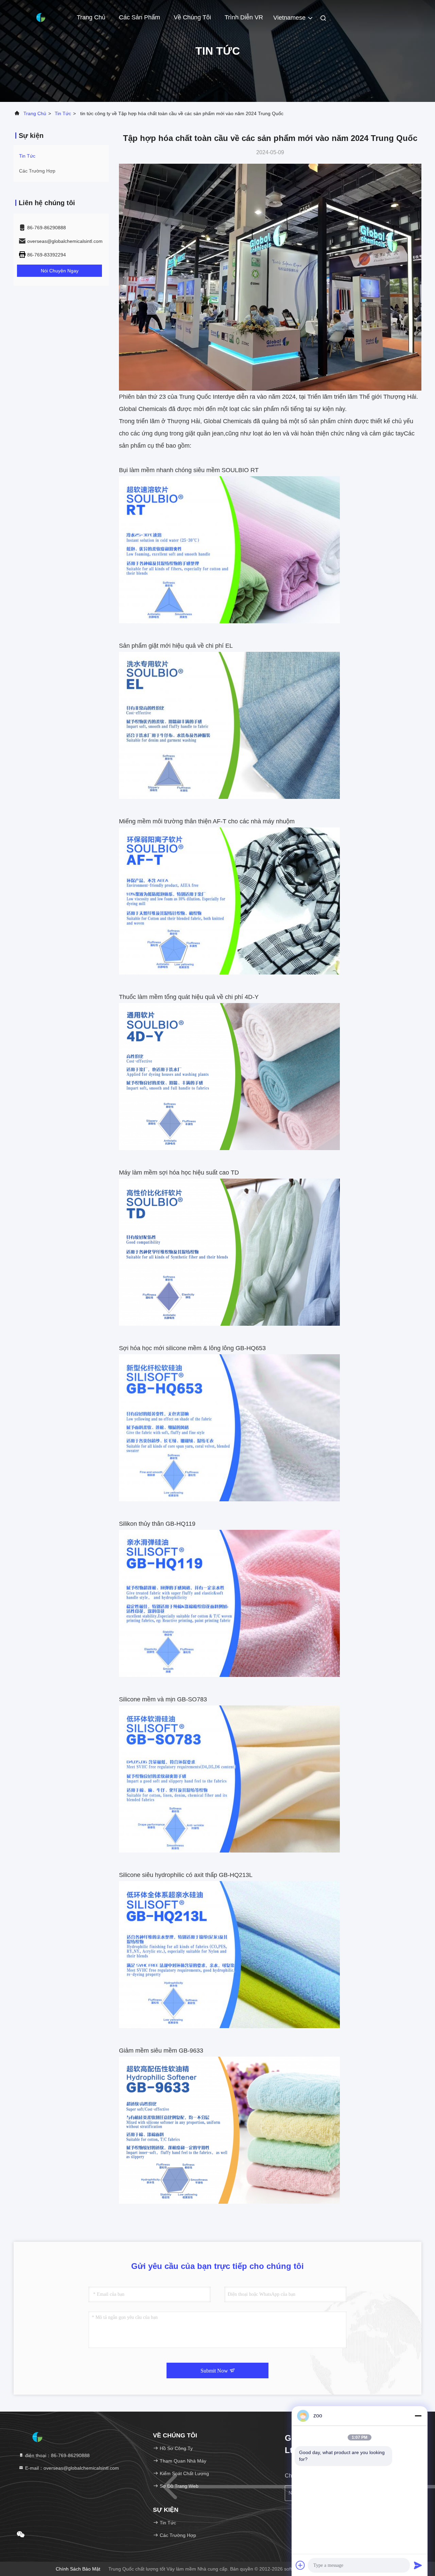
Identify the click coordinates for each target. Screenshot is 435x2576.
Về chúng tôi (192, 17)
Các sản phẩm (140, 17)
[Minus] (418, 2416)
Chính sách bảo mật (78, 2569)
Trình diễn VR (244, 17)
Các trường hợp (37, 171)
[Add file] (300, 2565)
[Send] (418, 2565)
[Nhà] (41, 17)
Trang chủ (91, 17)
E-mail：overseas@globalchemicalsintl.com (71, 2468)
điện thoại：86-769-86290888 (57, 2455)
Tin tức (63, 113)
